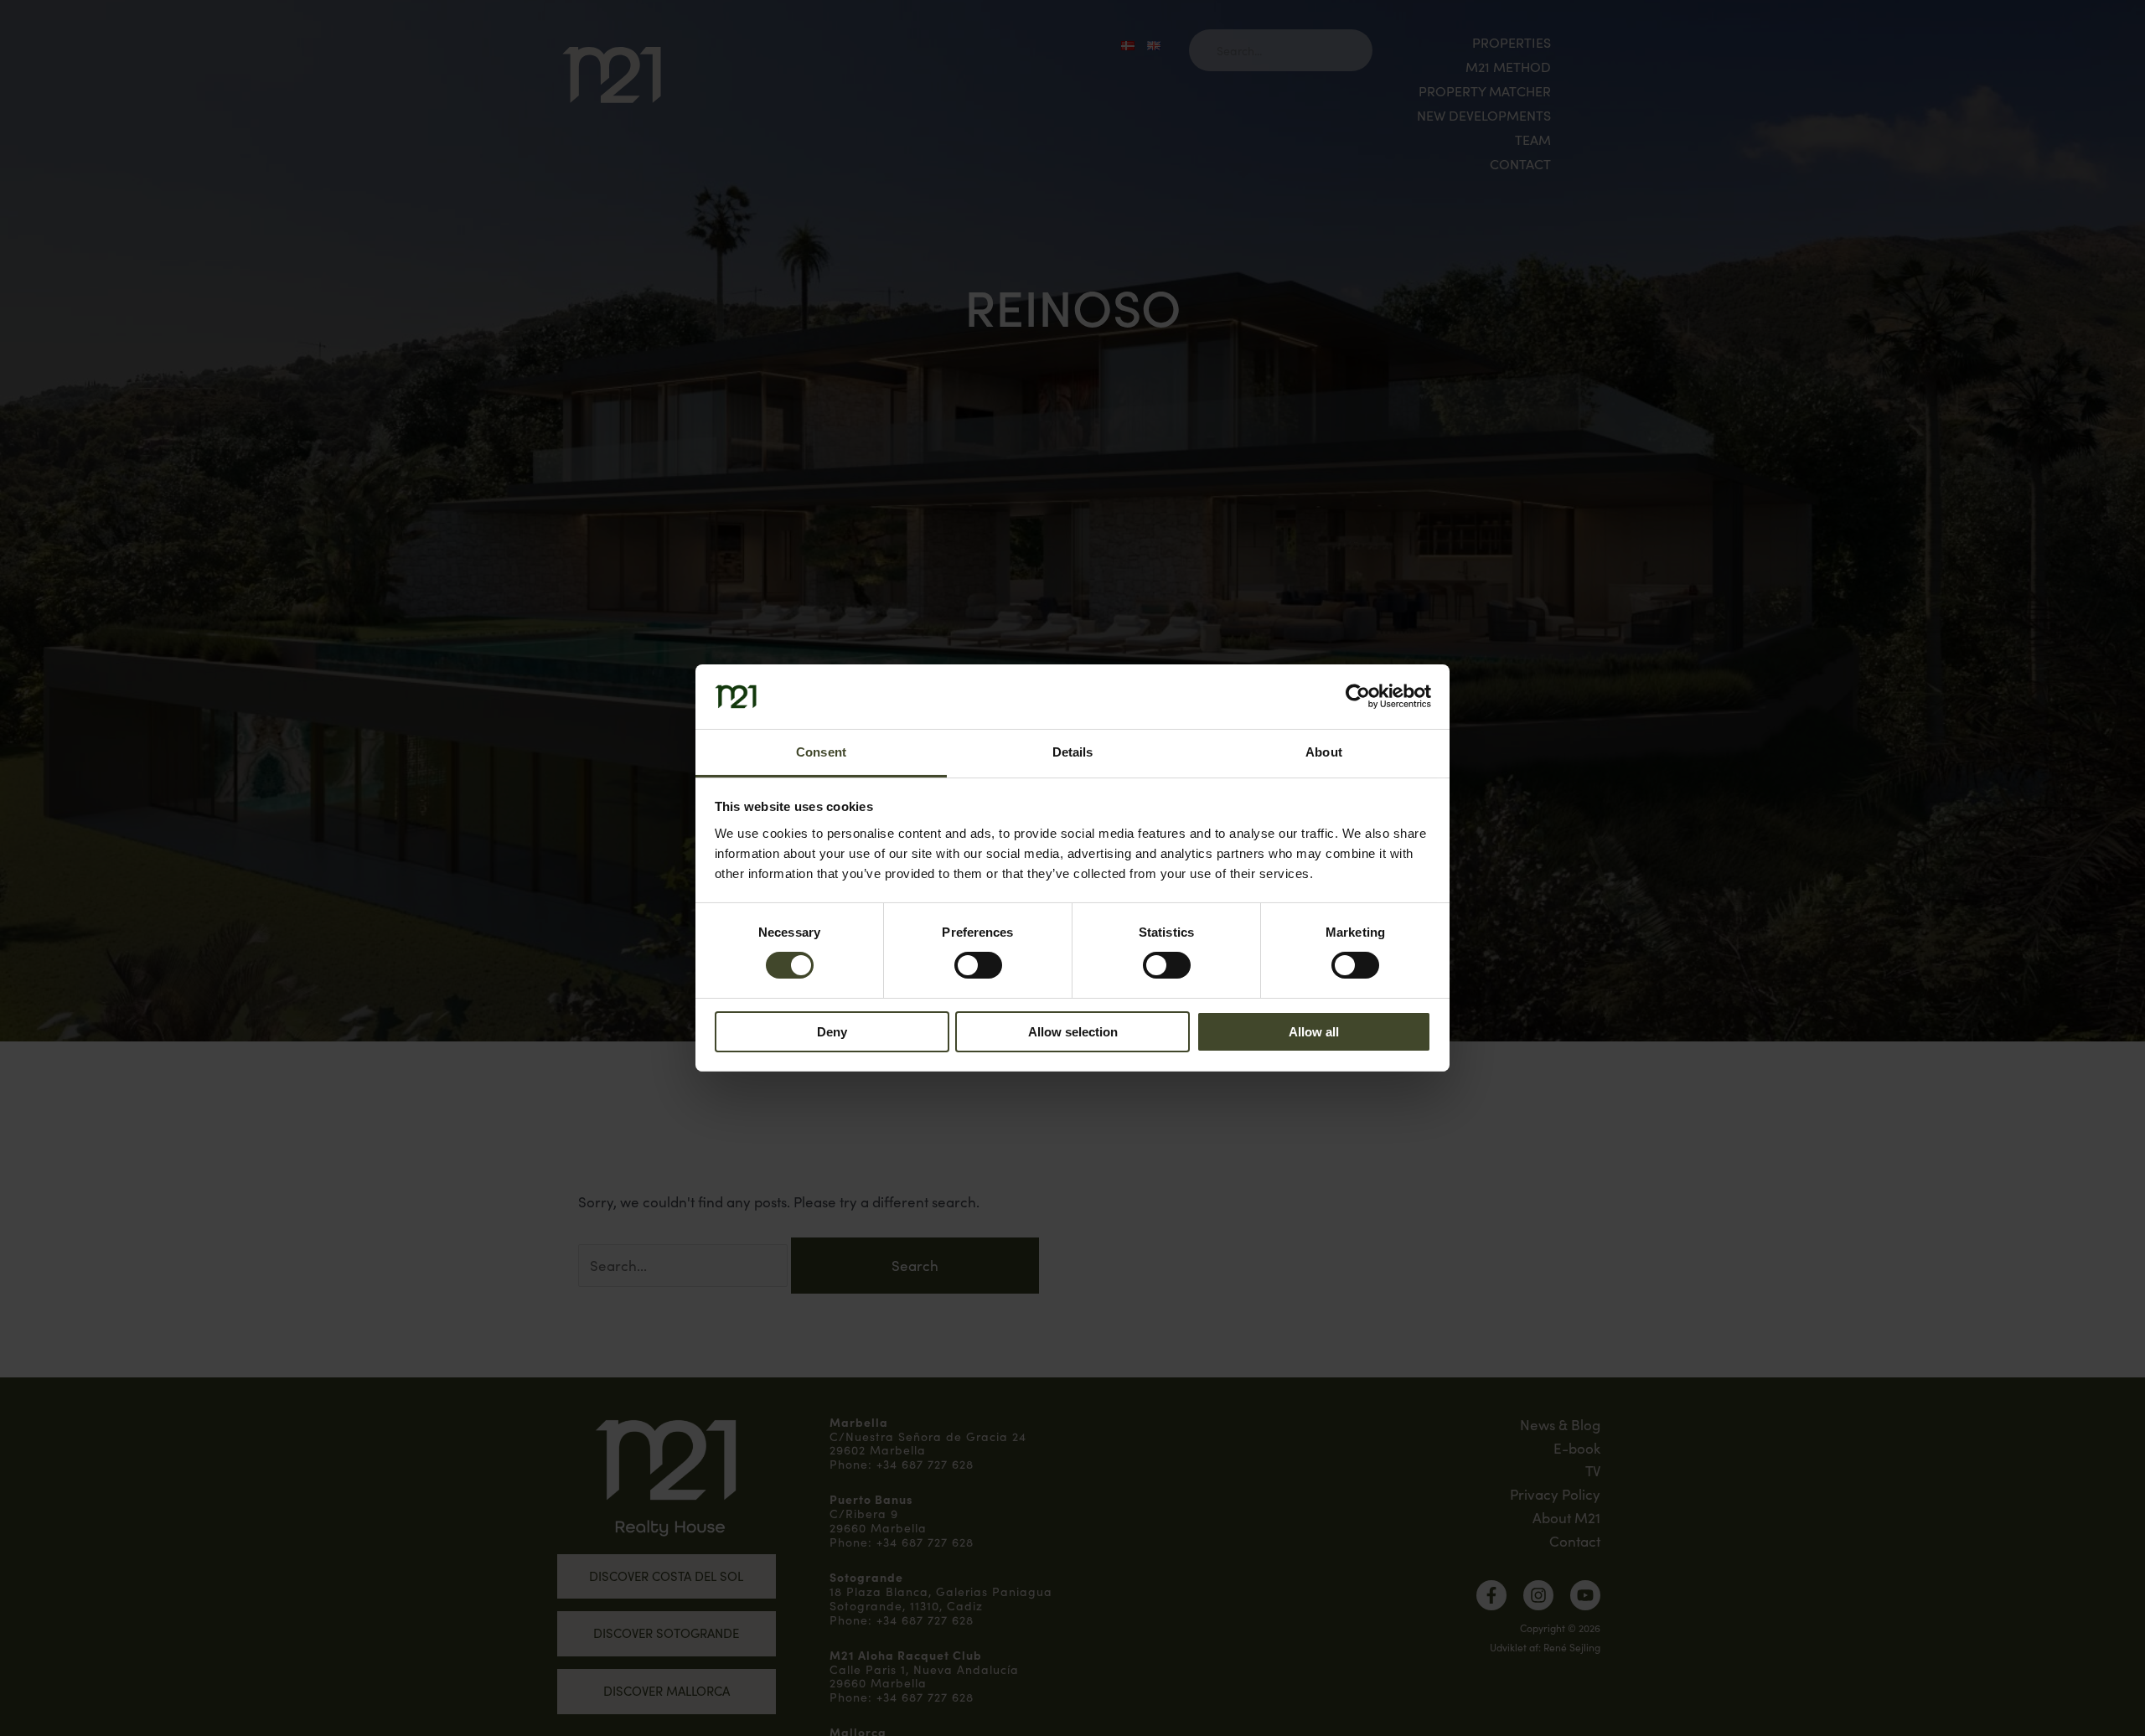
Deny (832, 1032)
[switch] (978, 965)
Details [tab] (1073, 752)
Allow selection (1073, 1032)
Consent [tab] (821, 752)
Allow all (1314, 1032)
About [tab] (1324, 752)
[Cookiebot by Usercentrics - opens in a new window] (1358, 696)
